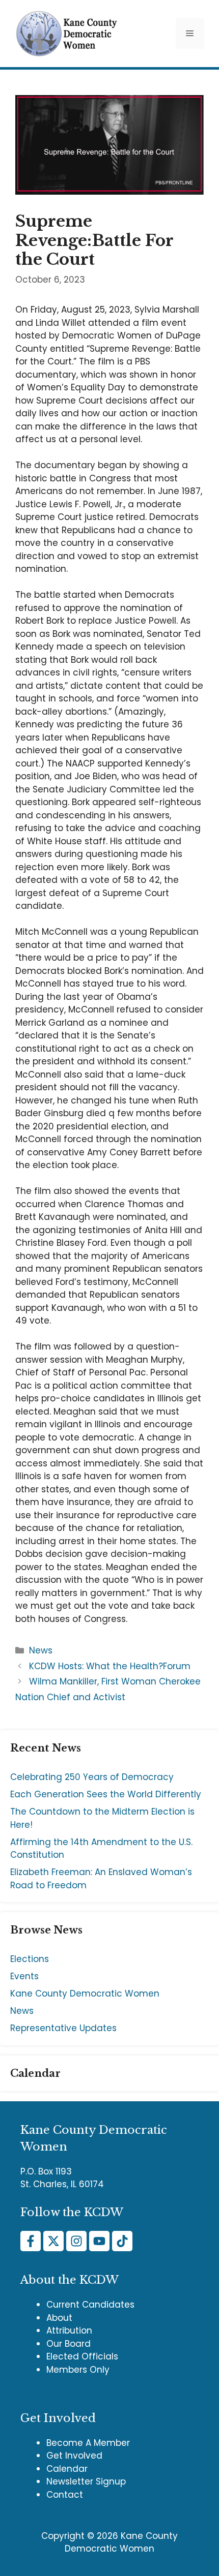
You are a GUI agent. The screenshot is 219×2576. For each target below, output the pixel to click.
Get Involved (74, 2456)
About (59, 2318)
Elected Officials (82, 2356)
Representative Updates (63, 2028)
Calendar (67, 2469)
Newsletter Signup (86, 2481)
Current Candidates (90, 2305)
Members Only (78, 2370)
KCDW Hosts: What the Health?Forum (110, 1666)
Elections (30, 1959)
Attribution (69, 2330)
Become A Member (88, 2443)
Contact (65, 2495)
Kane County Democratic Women (85, 1994)
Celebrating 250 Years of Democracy (92, 1777)
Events (24, 1976)
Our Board (69, 2344)
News (41, 1650)
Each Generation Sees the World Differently (106, 1794)
